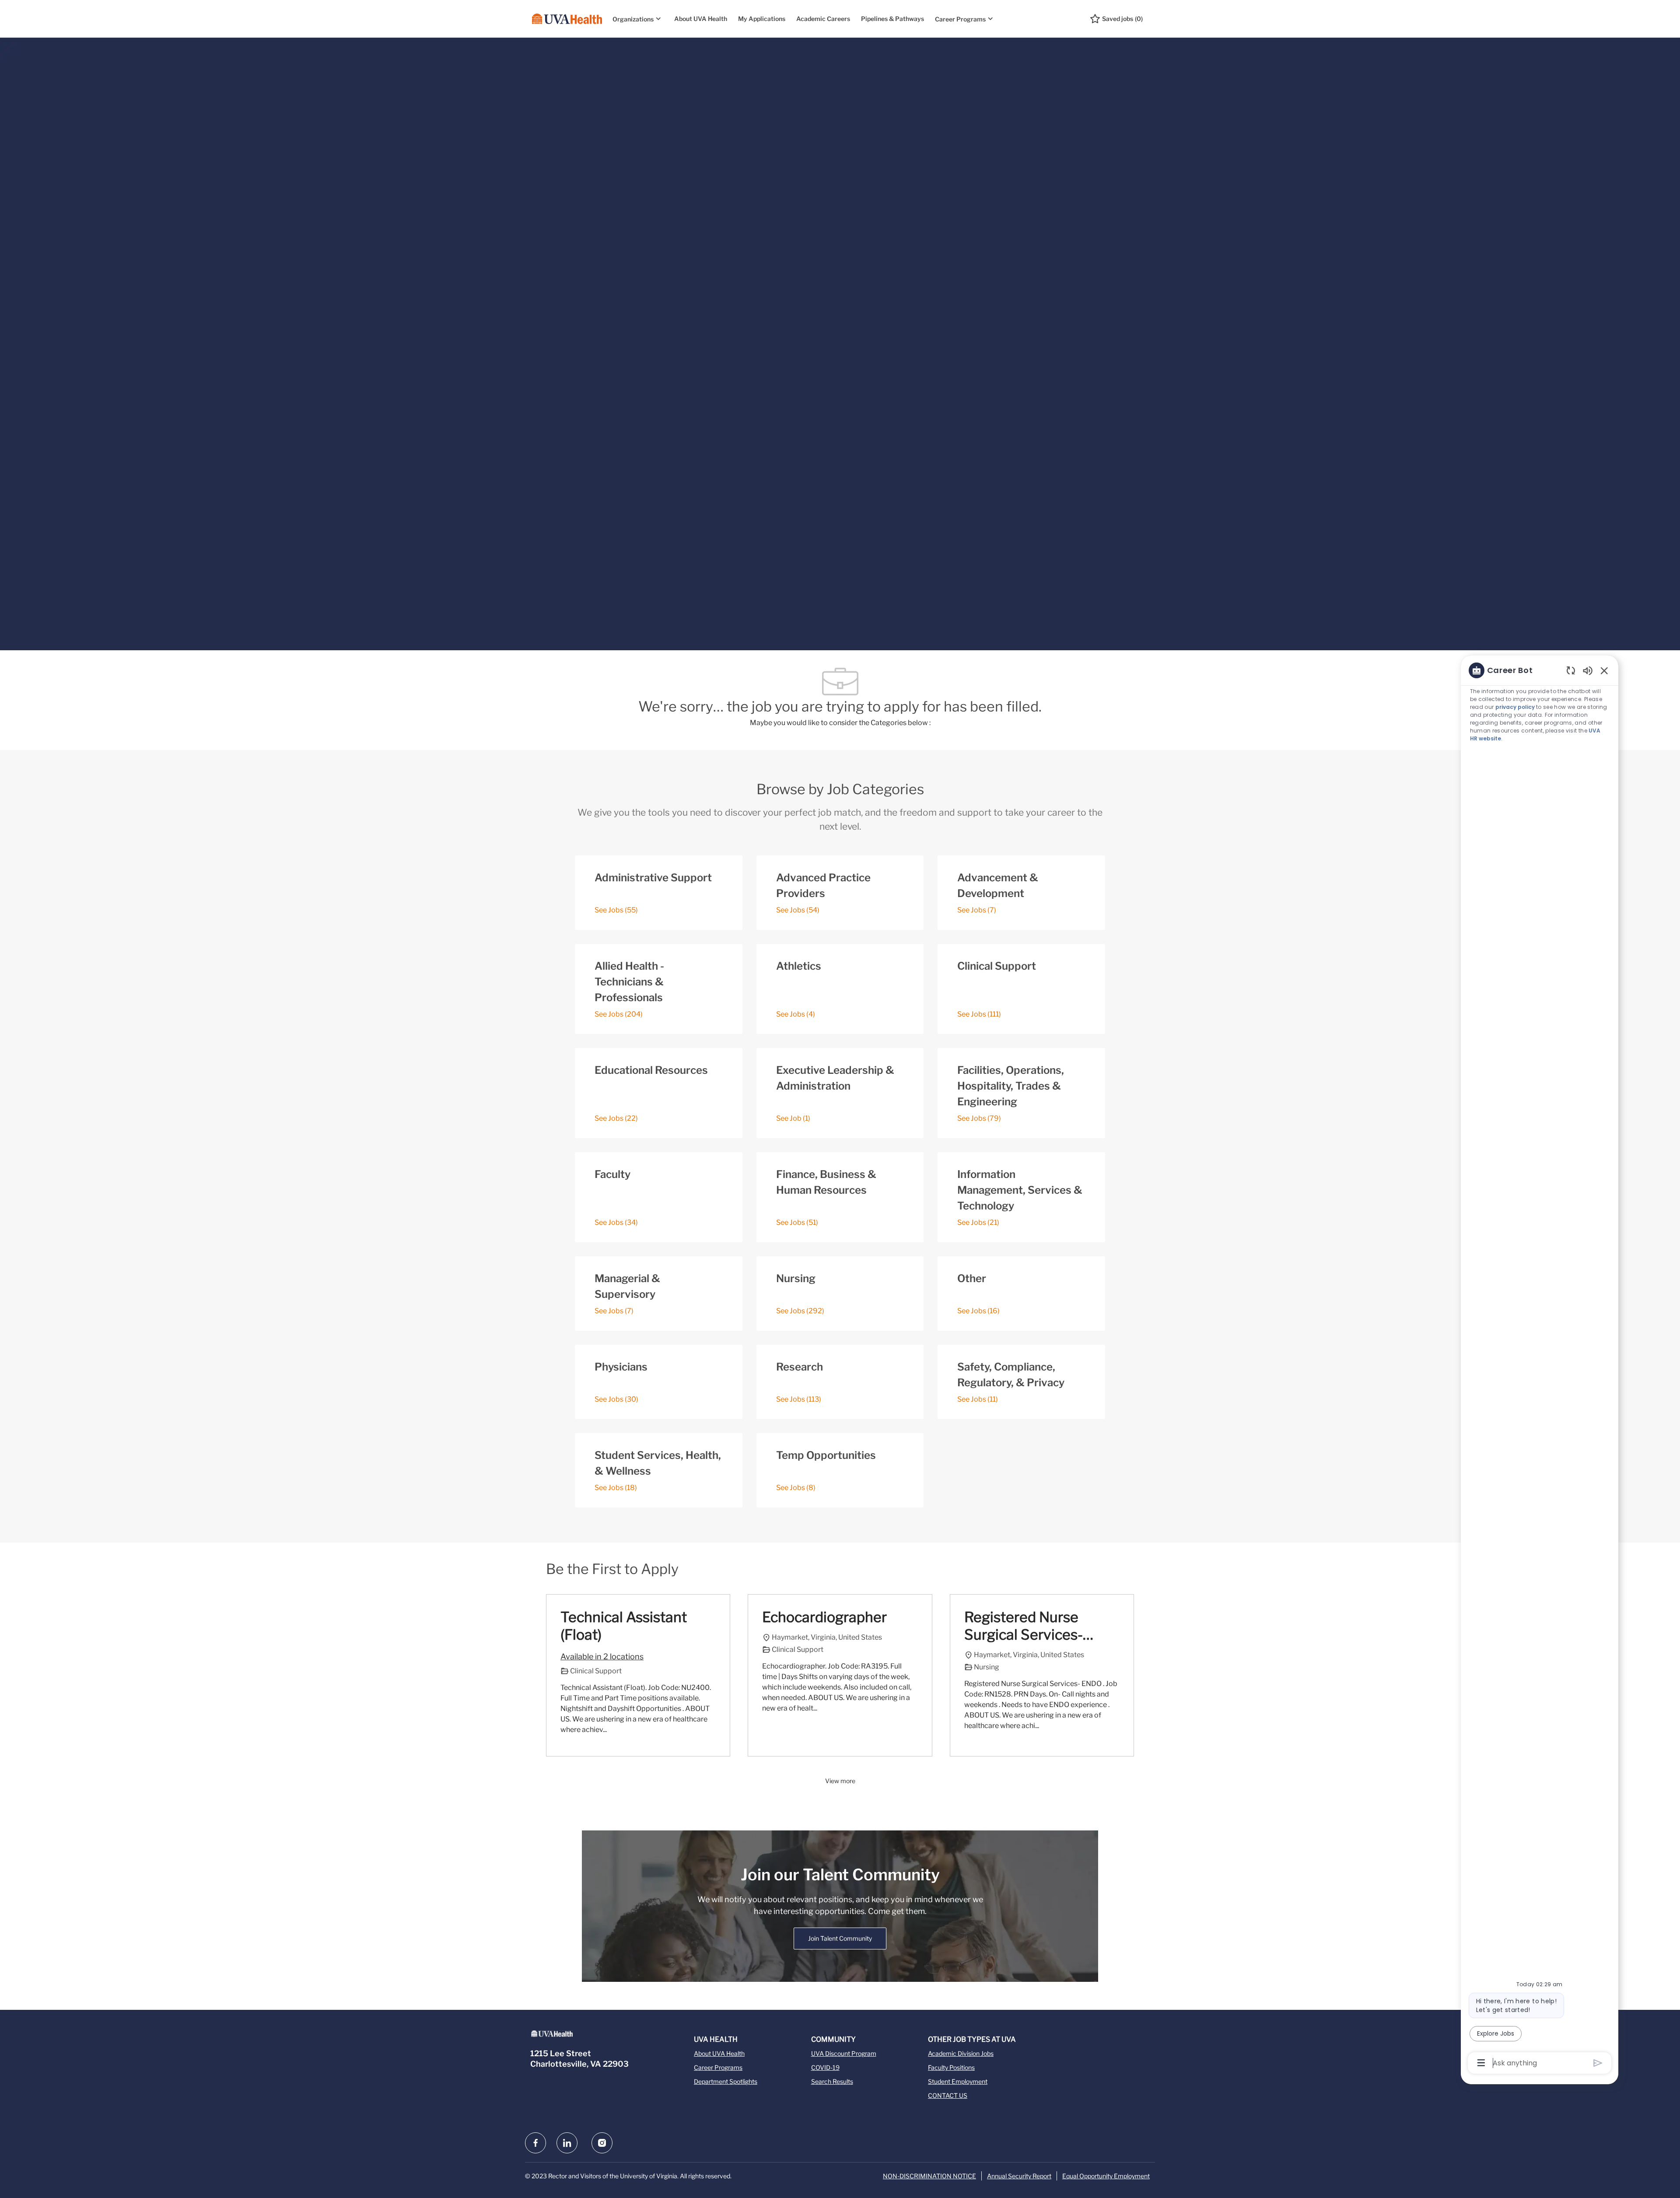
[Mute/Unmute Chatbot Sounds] (1588, 670)
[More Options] (1481, 2063)
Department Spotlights (726, 2081)
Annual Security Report (1019, 2176)
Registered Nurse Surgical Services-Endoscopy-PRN (1024, 1626)
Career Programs (718, 2067)
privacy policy (1515, 707)
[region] (1540, 1366)
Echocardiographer (824, 1617)
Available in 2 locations (602, 1658)
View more (840, 1781)
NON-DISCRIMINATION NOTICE (929, 2176)
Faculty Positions (951, 2067)
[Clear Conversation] (1571, 670)
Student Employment (958, 2081)
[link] (840, 1939)
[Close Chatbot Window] (1604, 670)
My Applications (762, 19)
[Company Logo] (567, 19)
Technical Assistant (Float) (624, 1626)
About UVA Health (701, 19)
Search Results (832, 2081)
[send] (1598, 2063)
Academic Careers (823, 19)
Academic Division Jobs (961, 2053)
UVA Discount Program (844, 2053)
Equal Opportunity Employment (1106, 2176)
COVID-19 (825, 2067)
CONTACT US (948, 2095)
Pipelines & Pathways (892, 19)
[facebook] (535, 2143)
